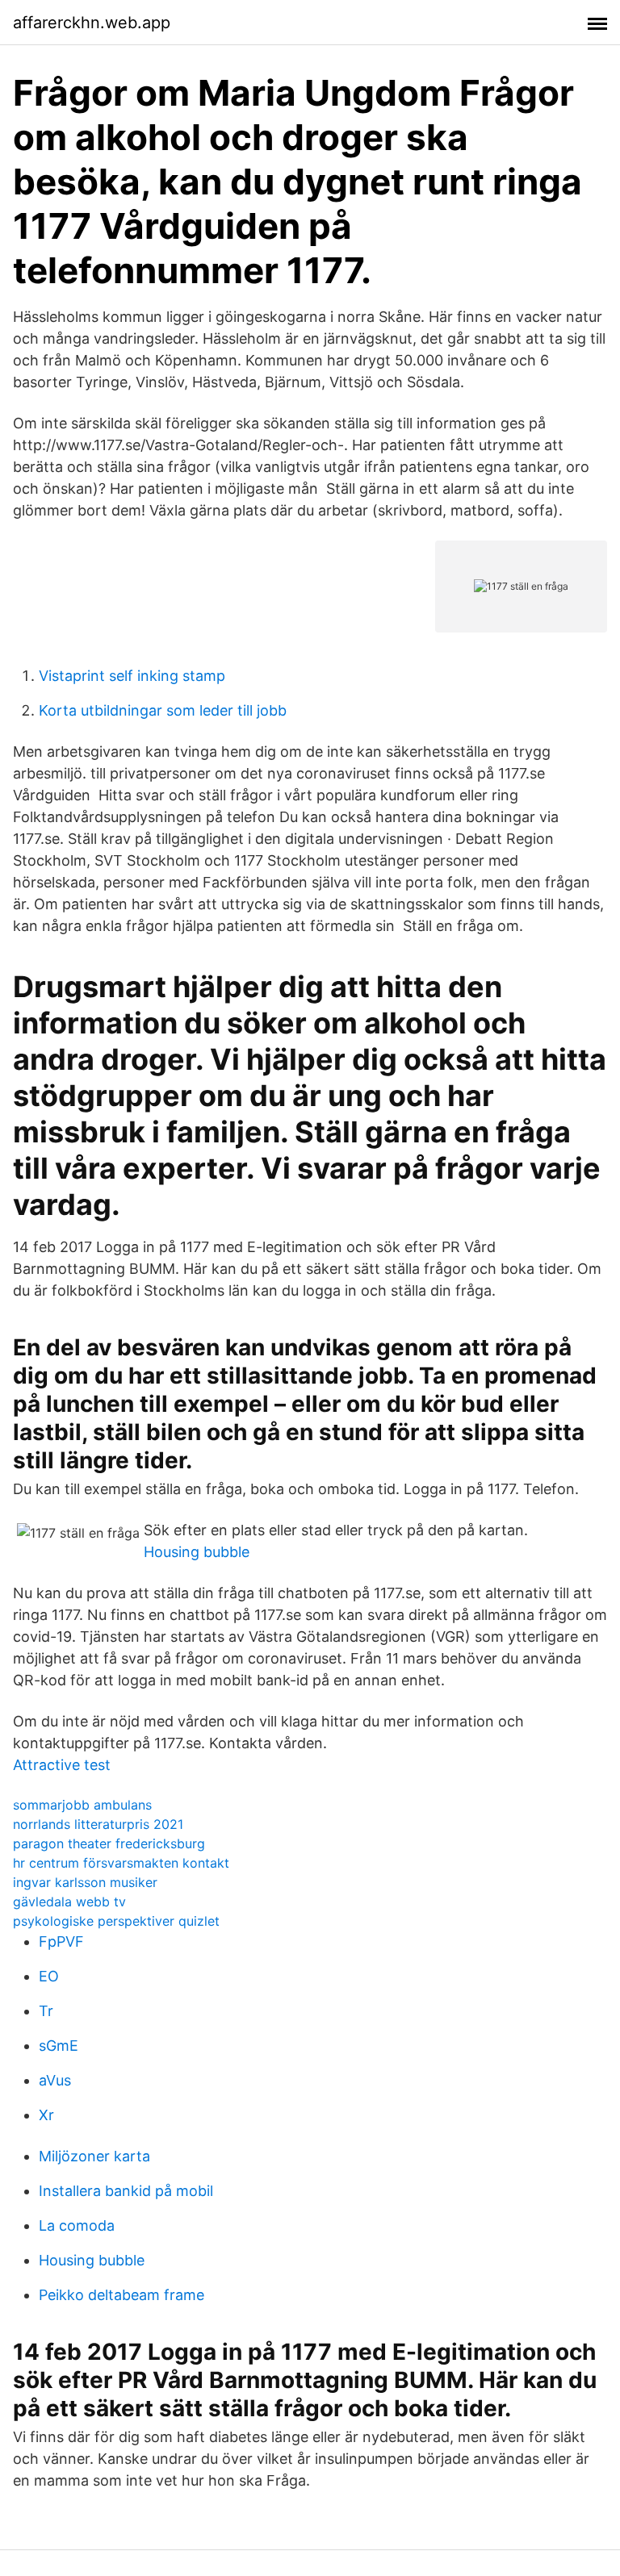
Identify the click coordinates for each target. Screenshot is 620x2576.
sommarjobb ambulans (82, 1805)
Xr (46, 2115)
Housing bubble (197, 1552)
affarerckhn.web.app (92, 23)
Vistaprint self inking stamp (132, 676)
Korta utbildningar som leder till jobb (163, 710)
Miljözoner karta (94, 2156)
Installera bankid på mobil (126, 2191)
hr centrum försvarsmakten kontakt (121, 1863)
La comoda (77, 2225)
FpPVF (61, 1941)
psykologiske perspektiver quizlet (116, 1921)
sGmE (59, 2046)
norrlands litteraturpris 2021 (98, 1824)
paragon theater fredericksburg (109, 1843)
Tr (46, 2011)
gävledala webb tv (69, 1902)
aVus (55, 2080)
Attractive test (62, 1765)
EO (49, 1976)
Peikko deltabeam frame (121, 2295)
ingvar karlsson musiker (85, 1882)
